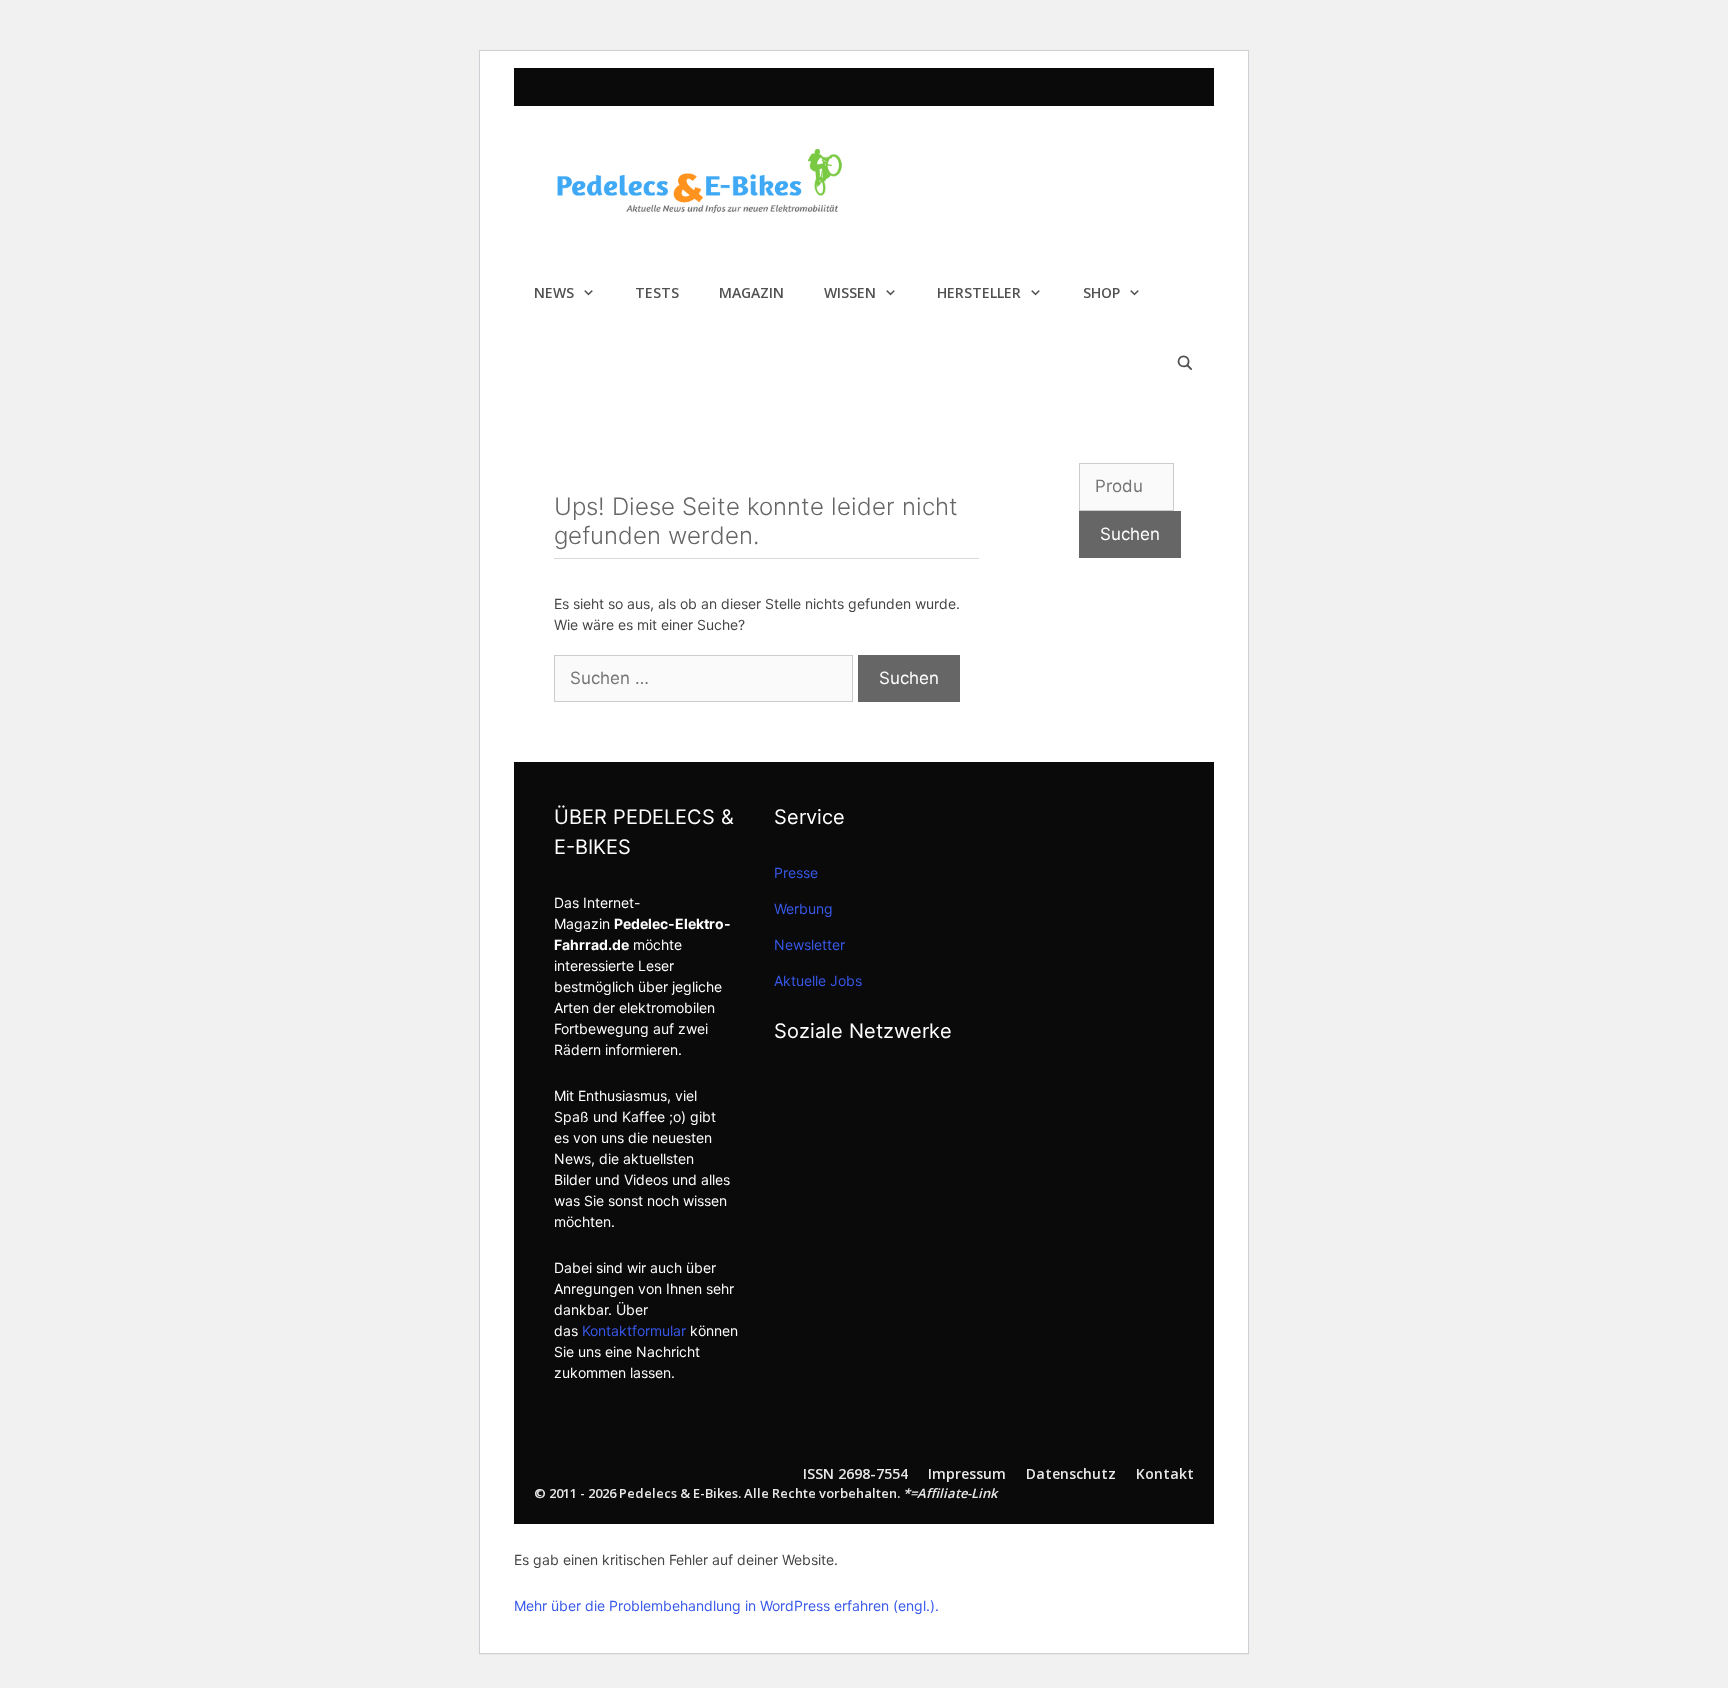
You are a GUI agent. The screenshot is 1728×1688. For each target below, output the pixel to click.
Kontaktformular (634, 1330)
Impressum (967, 1473)
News (554, 292)
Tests (657, 292)
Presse (796, 872)
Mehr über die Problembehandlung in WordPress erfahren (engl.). (726, 1605)
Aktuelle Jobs (818, 980)
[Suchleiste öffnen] (1185, 363)
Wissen (850, 292)
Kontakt (1165, 1473)
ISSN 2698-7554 (855, 1473)
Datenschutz (1071, 1473)
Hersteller (979, 292)
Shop (1101, 292)
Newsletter (809, 944)
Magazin (751, 292)
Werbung (803, 908)
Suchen (1130, 534)
